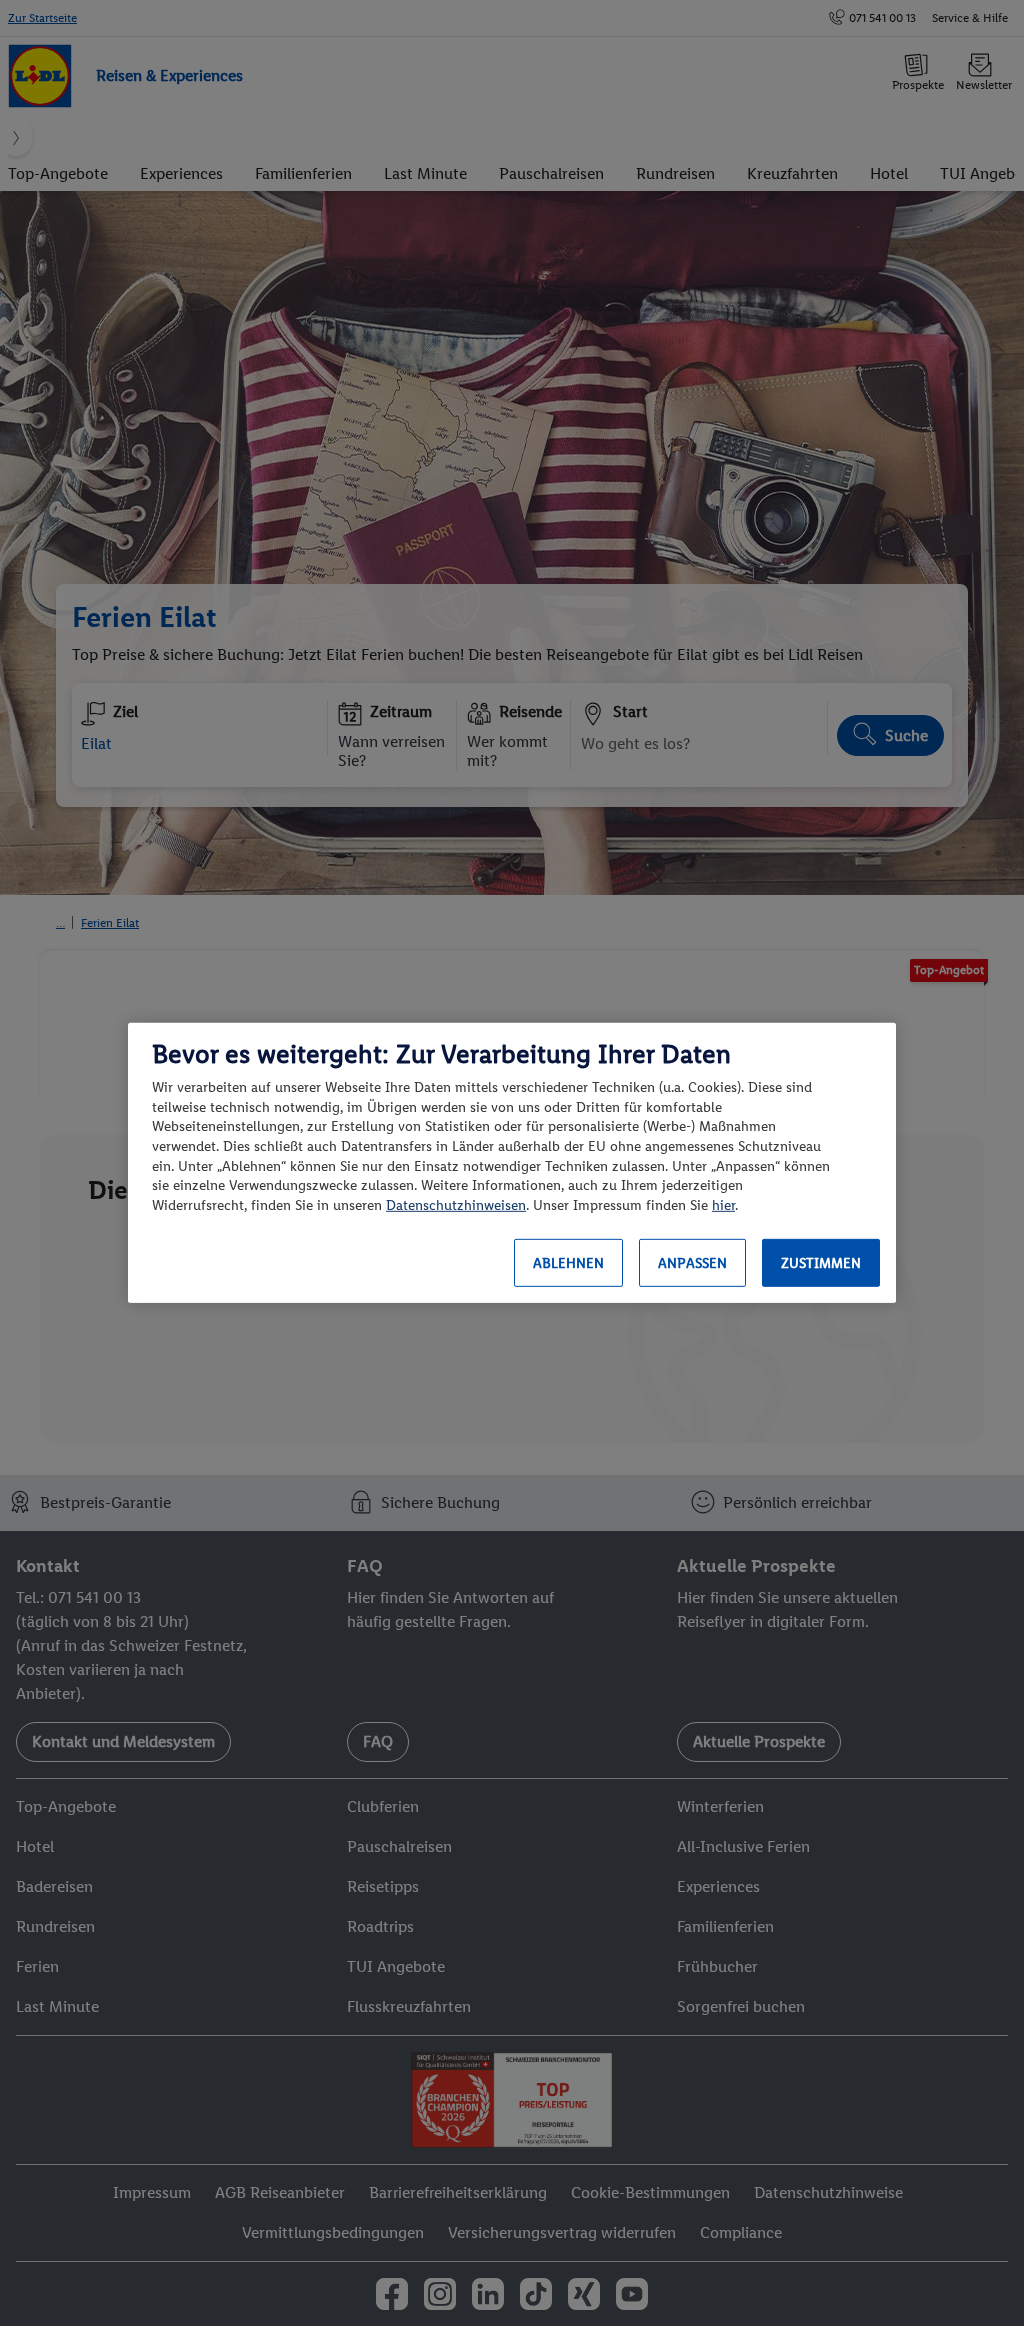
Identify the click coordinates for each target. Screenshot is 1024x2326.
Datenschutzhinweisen (456, 1205)
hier (723, 1205)
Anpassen (692, 1263)
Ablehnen (568, 1263)
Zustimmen (821, 1263)
